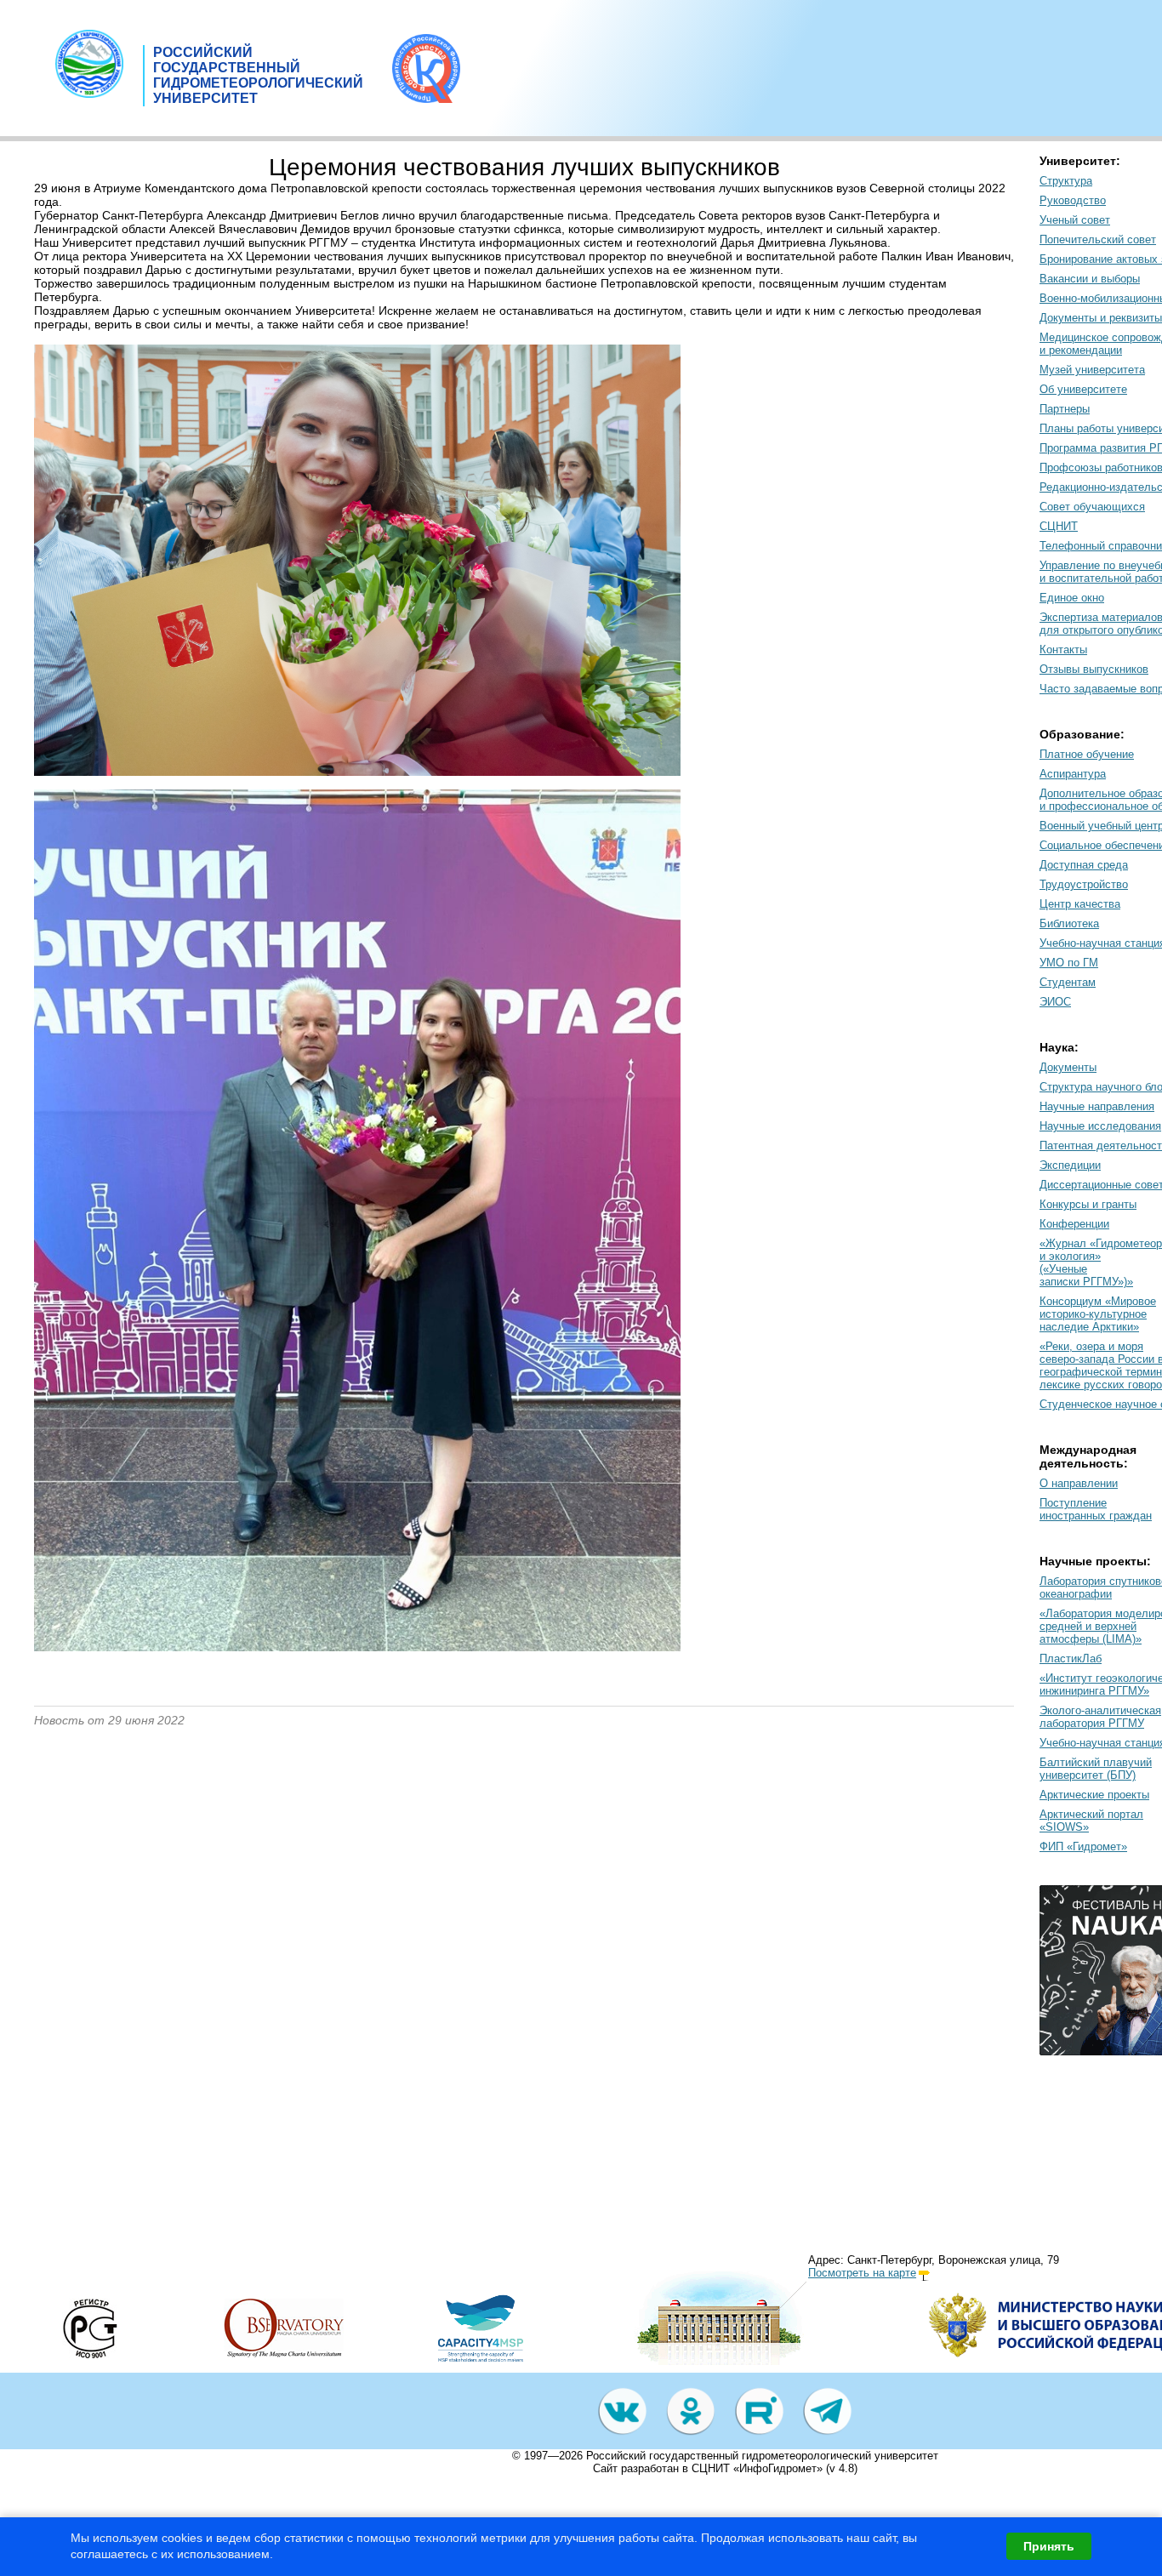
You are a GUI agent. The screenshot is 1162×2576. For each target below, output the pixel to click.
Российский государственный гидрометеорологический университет (762, 2456)
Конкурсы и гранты (1088, 1204)
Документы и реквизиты (1101, 318)
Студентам (1068, 982)
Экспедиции (1070, 1165)
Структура (1066, 181)
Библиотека (1069, 923)
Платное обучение (1087, 754)
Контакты (1063, 650)
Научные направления (1097, 1106)
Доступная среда (1084, 865)
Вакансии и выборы (1090, 279)
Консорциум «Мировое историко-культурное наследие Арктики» (1098, 1314)
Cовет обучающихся (1092, 507)
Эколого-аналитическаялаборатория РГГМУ (1100, 1717)
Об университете (1083, 389)
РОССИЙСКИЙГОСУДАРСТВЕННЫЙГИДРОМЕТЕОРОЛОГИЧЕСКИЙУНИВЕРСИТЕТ (258, 75)
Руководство (1073, 200)
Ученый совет (1075, 220)
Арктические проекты (1094, 1795)
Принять (1049, 2546)
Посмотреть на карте (862, 2273)
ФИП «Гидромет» (1083, 1847)
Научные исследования (1100, 1126)
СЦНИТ (1059, 526)
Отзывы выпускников (1094, 669)
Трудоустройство (1084, 884)
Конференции (1074, 1224)
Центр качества (1080, 904)
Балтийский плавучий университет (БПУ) (1096, 1769)
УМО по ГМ (1069, 963)
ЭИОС (1055, 1002)
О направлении (1079, 1483)
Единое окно (1072, 598)
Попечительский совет (1098, 239)
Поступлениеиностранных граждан (1096, 1509)
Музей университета (1092, 370)
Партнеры (1065, 409)
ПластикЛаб (1071, 1658)
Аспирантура (1073, 774)
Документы (1068, 1067)
